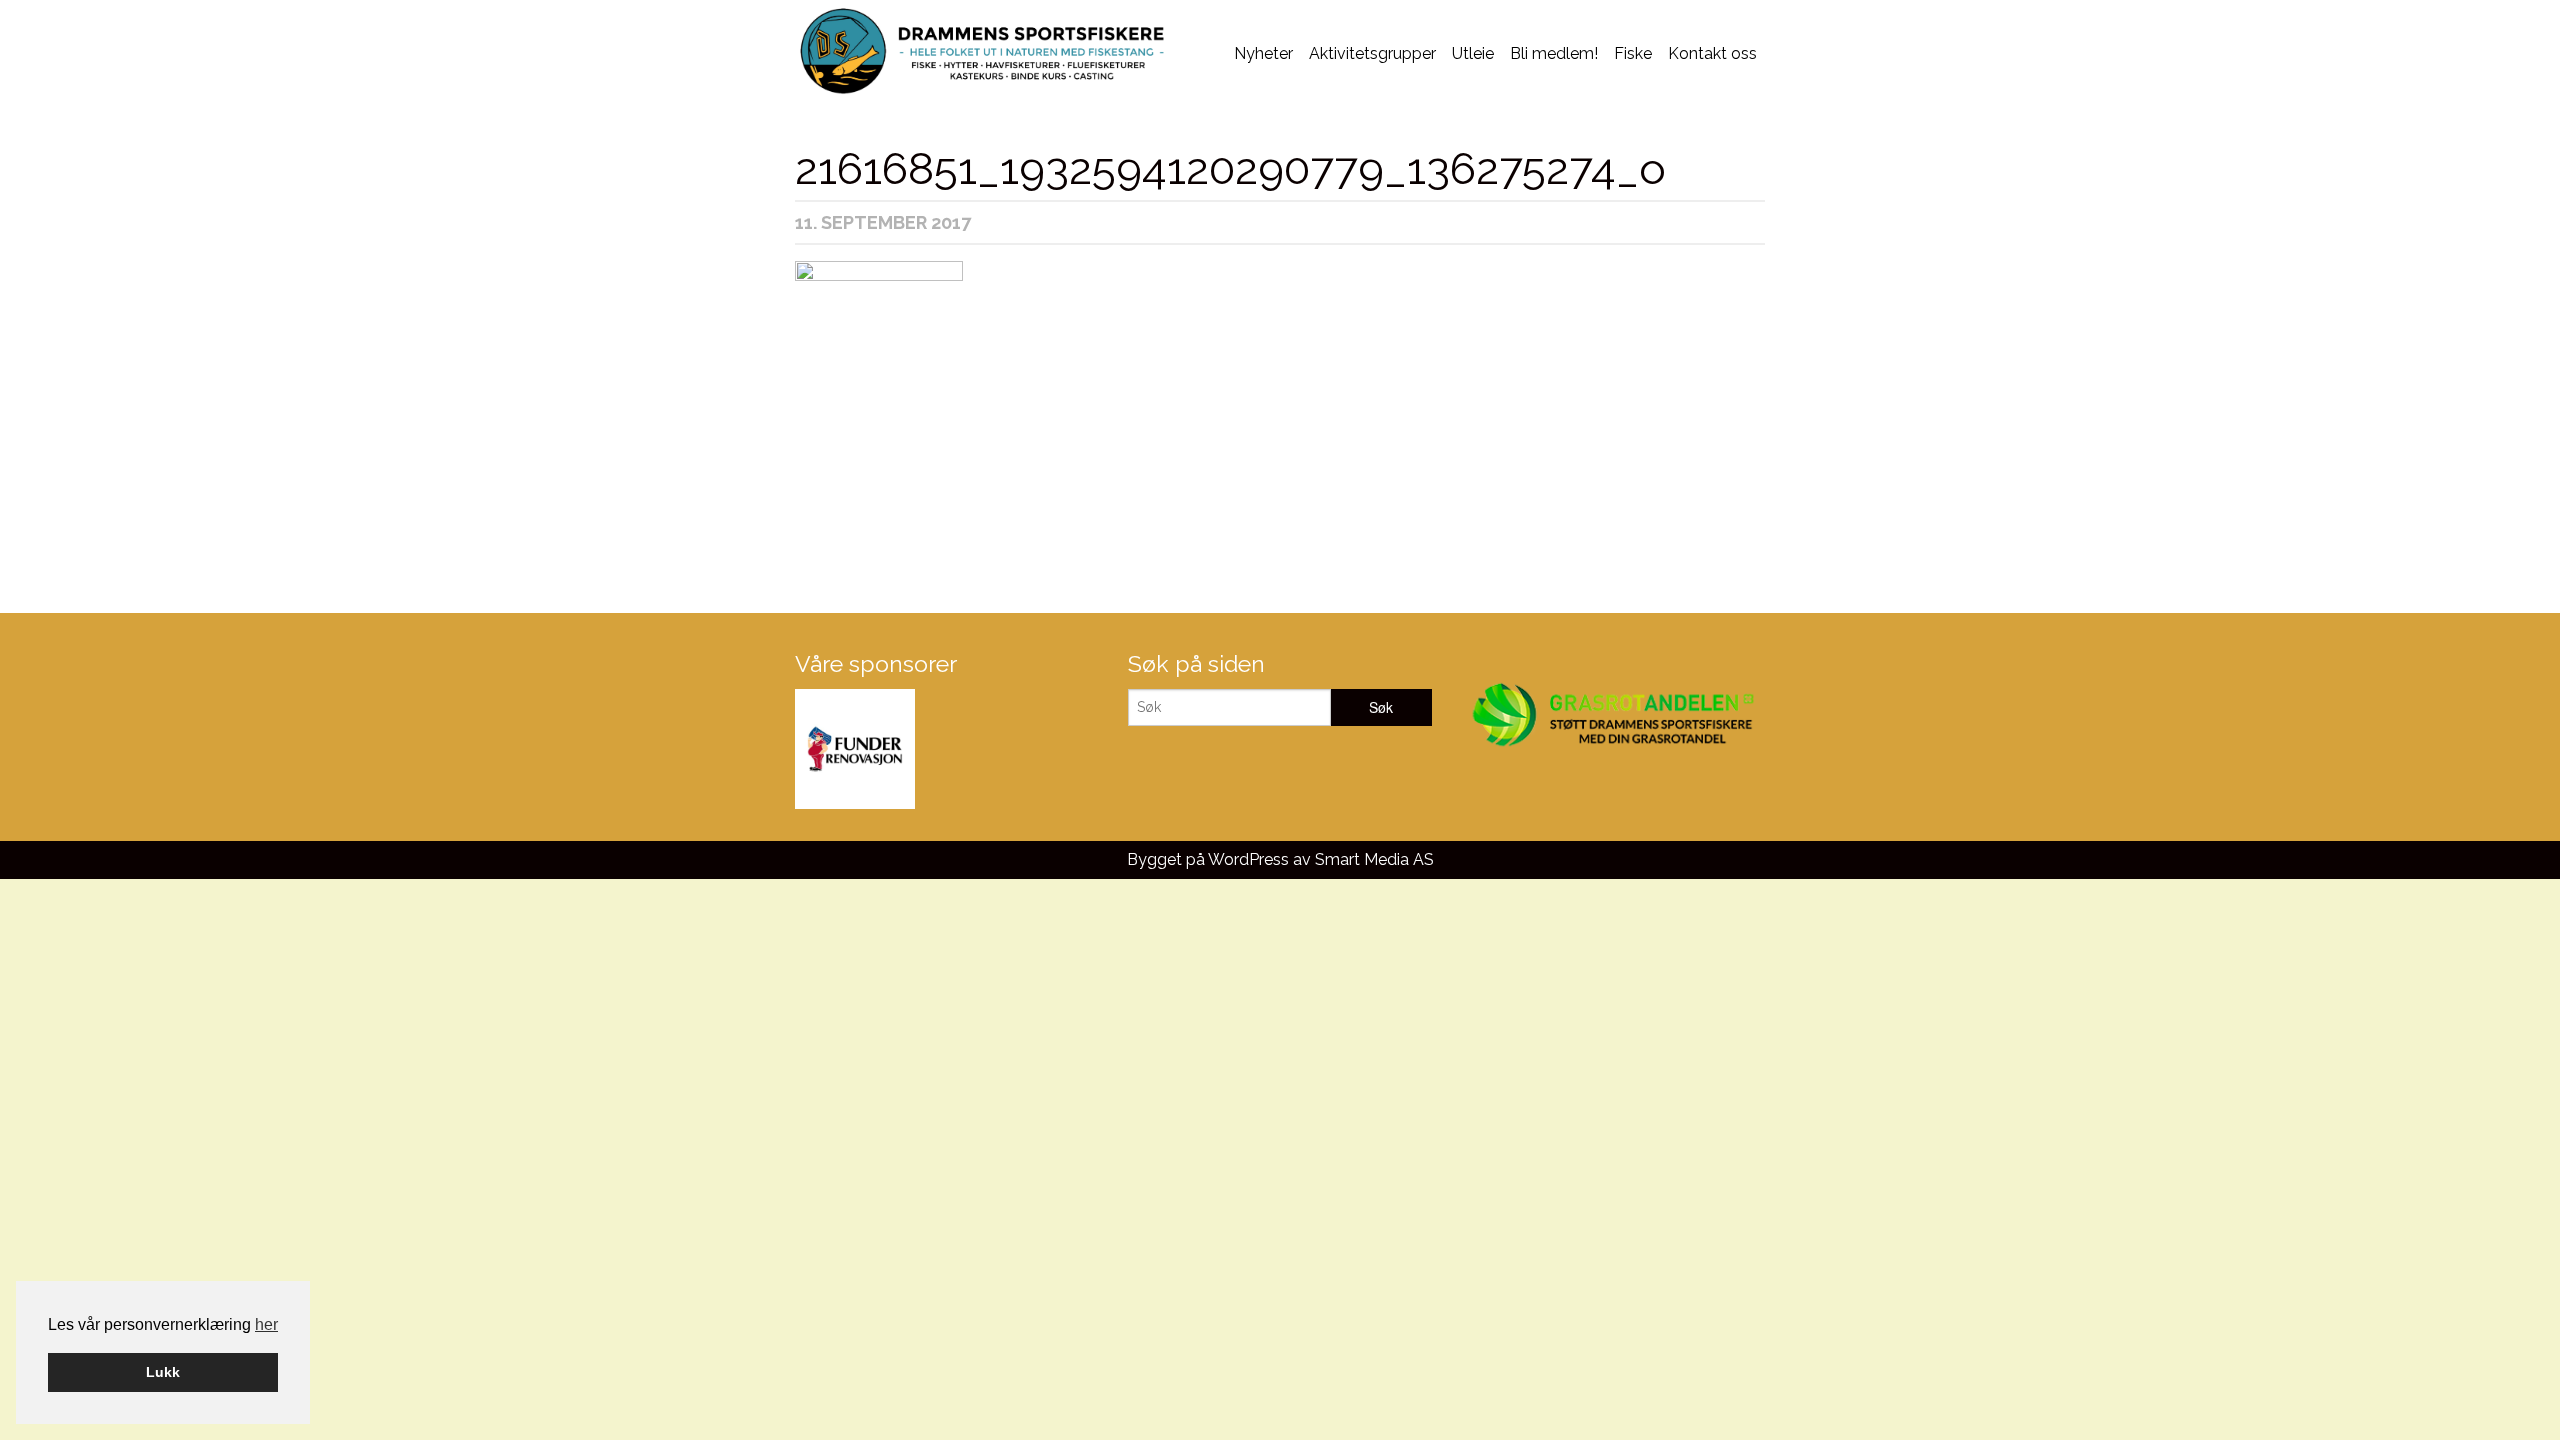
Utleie (1473, 53)
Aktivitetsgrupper (1372, 53)
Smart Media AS (1374, 859)
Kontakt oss (1712, 53)
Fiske (1633, 53)
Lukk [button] (163, 1372)
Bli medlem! (1554, 53)
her (266, 1324)
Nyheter (1263, 53)
